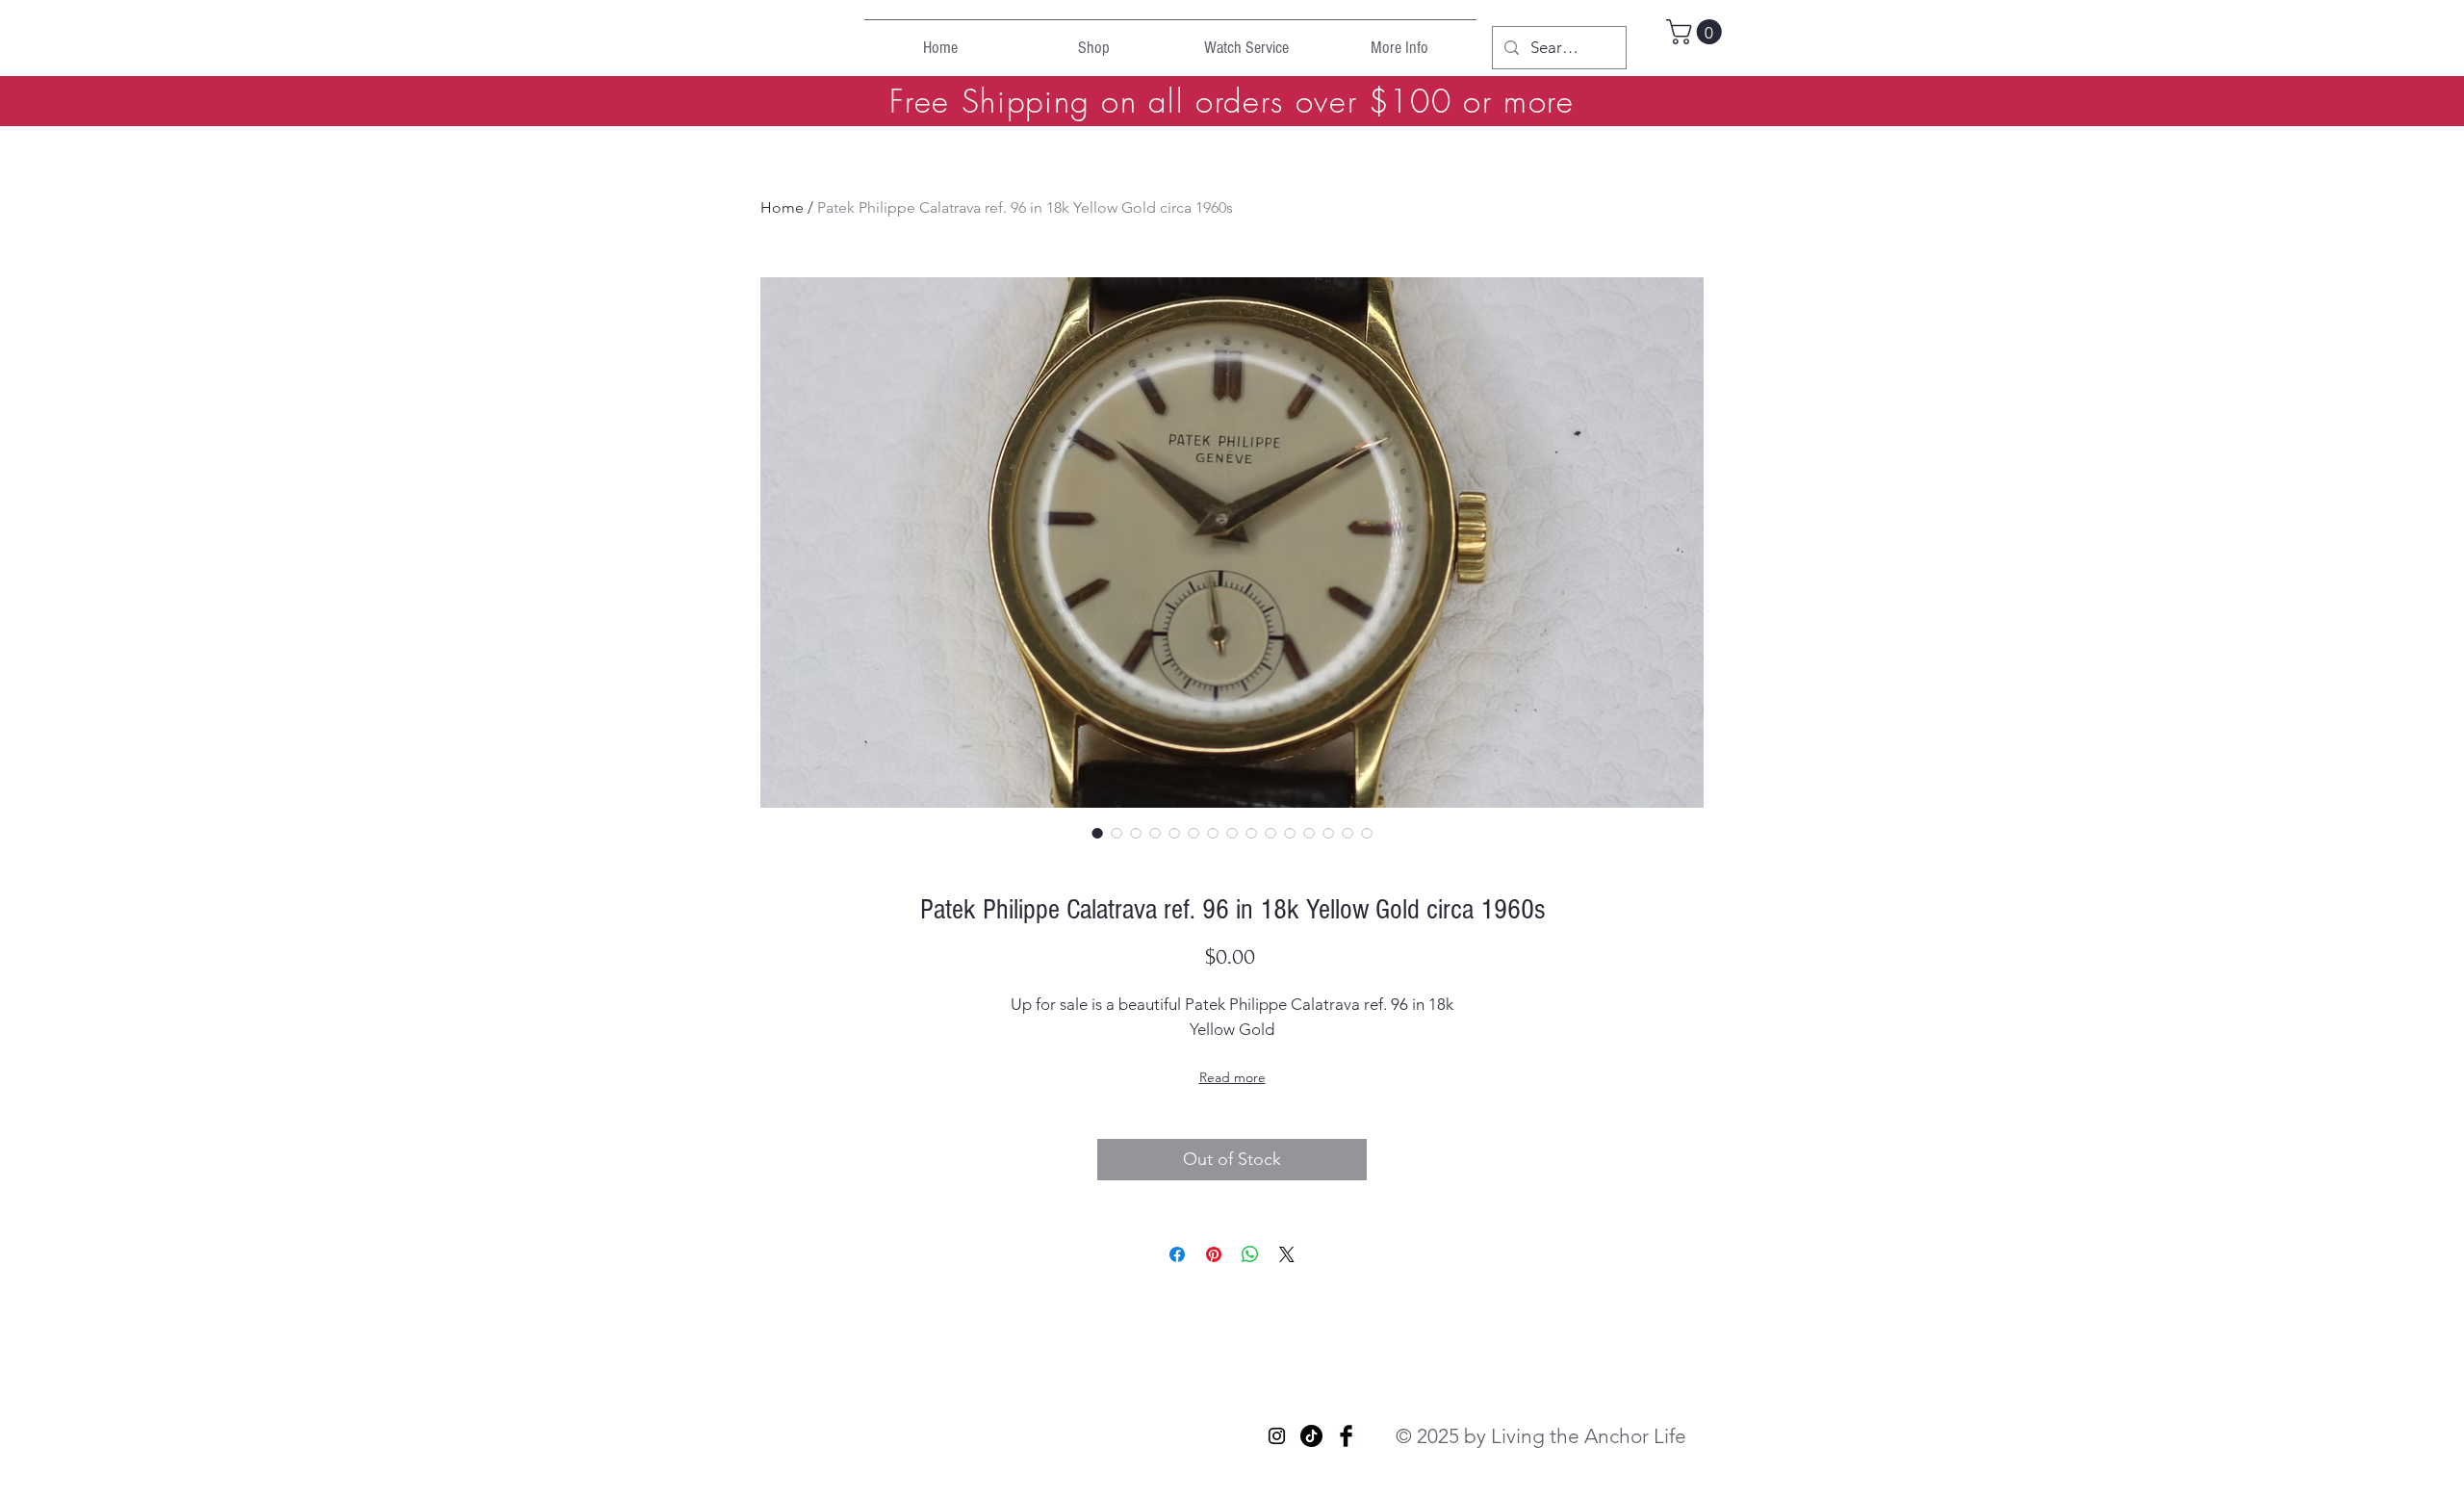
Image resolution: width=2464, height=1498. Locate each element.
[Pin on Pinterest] (1214, 1254)
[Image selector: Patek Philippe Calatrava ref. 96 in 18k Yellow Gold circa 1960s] (1097, 833)
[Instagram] (1277, 1436)
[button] (1697, 32)
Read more (1232, 1077)
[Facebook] (1346, 1436)
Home (782, 207)
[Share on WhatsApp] (1250, 1254)
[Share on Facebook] (1177, 1254)
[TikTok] (1311, 1436)
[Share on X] (1287, 1254)
